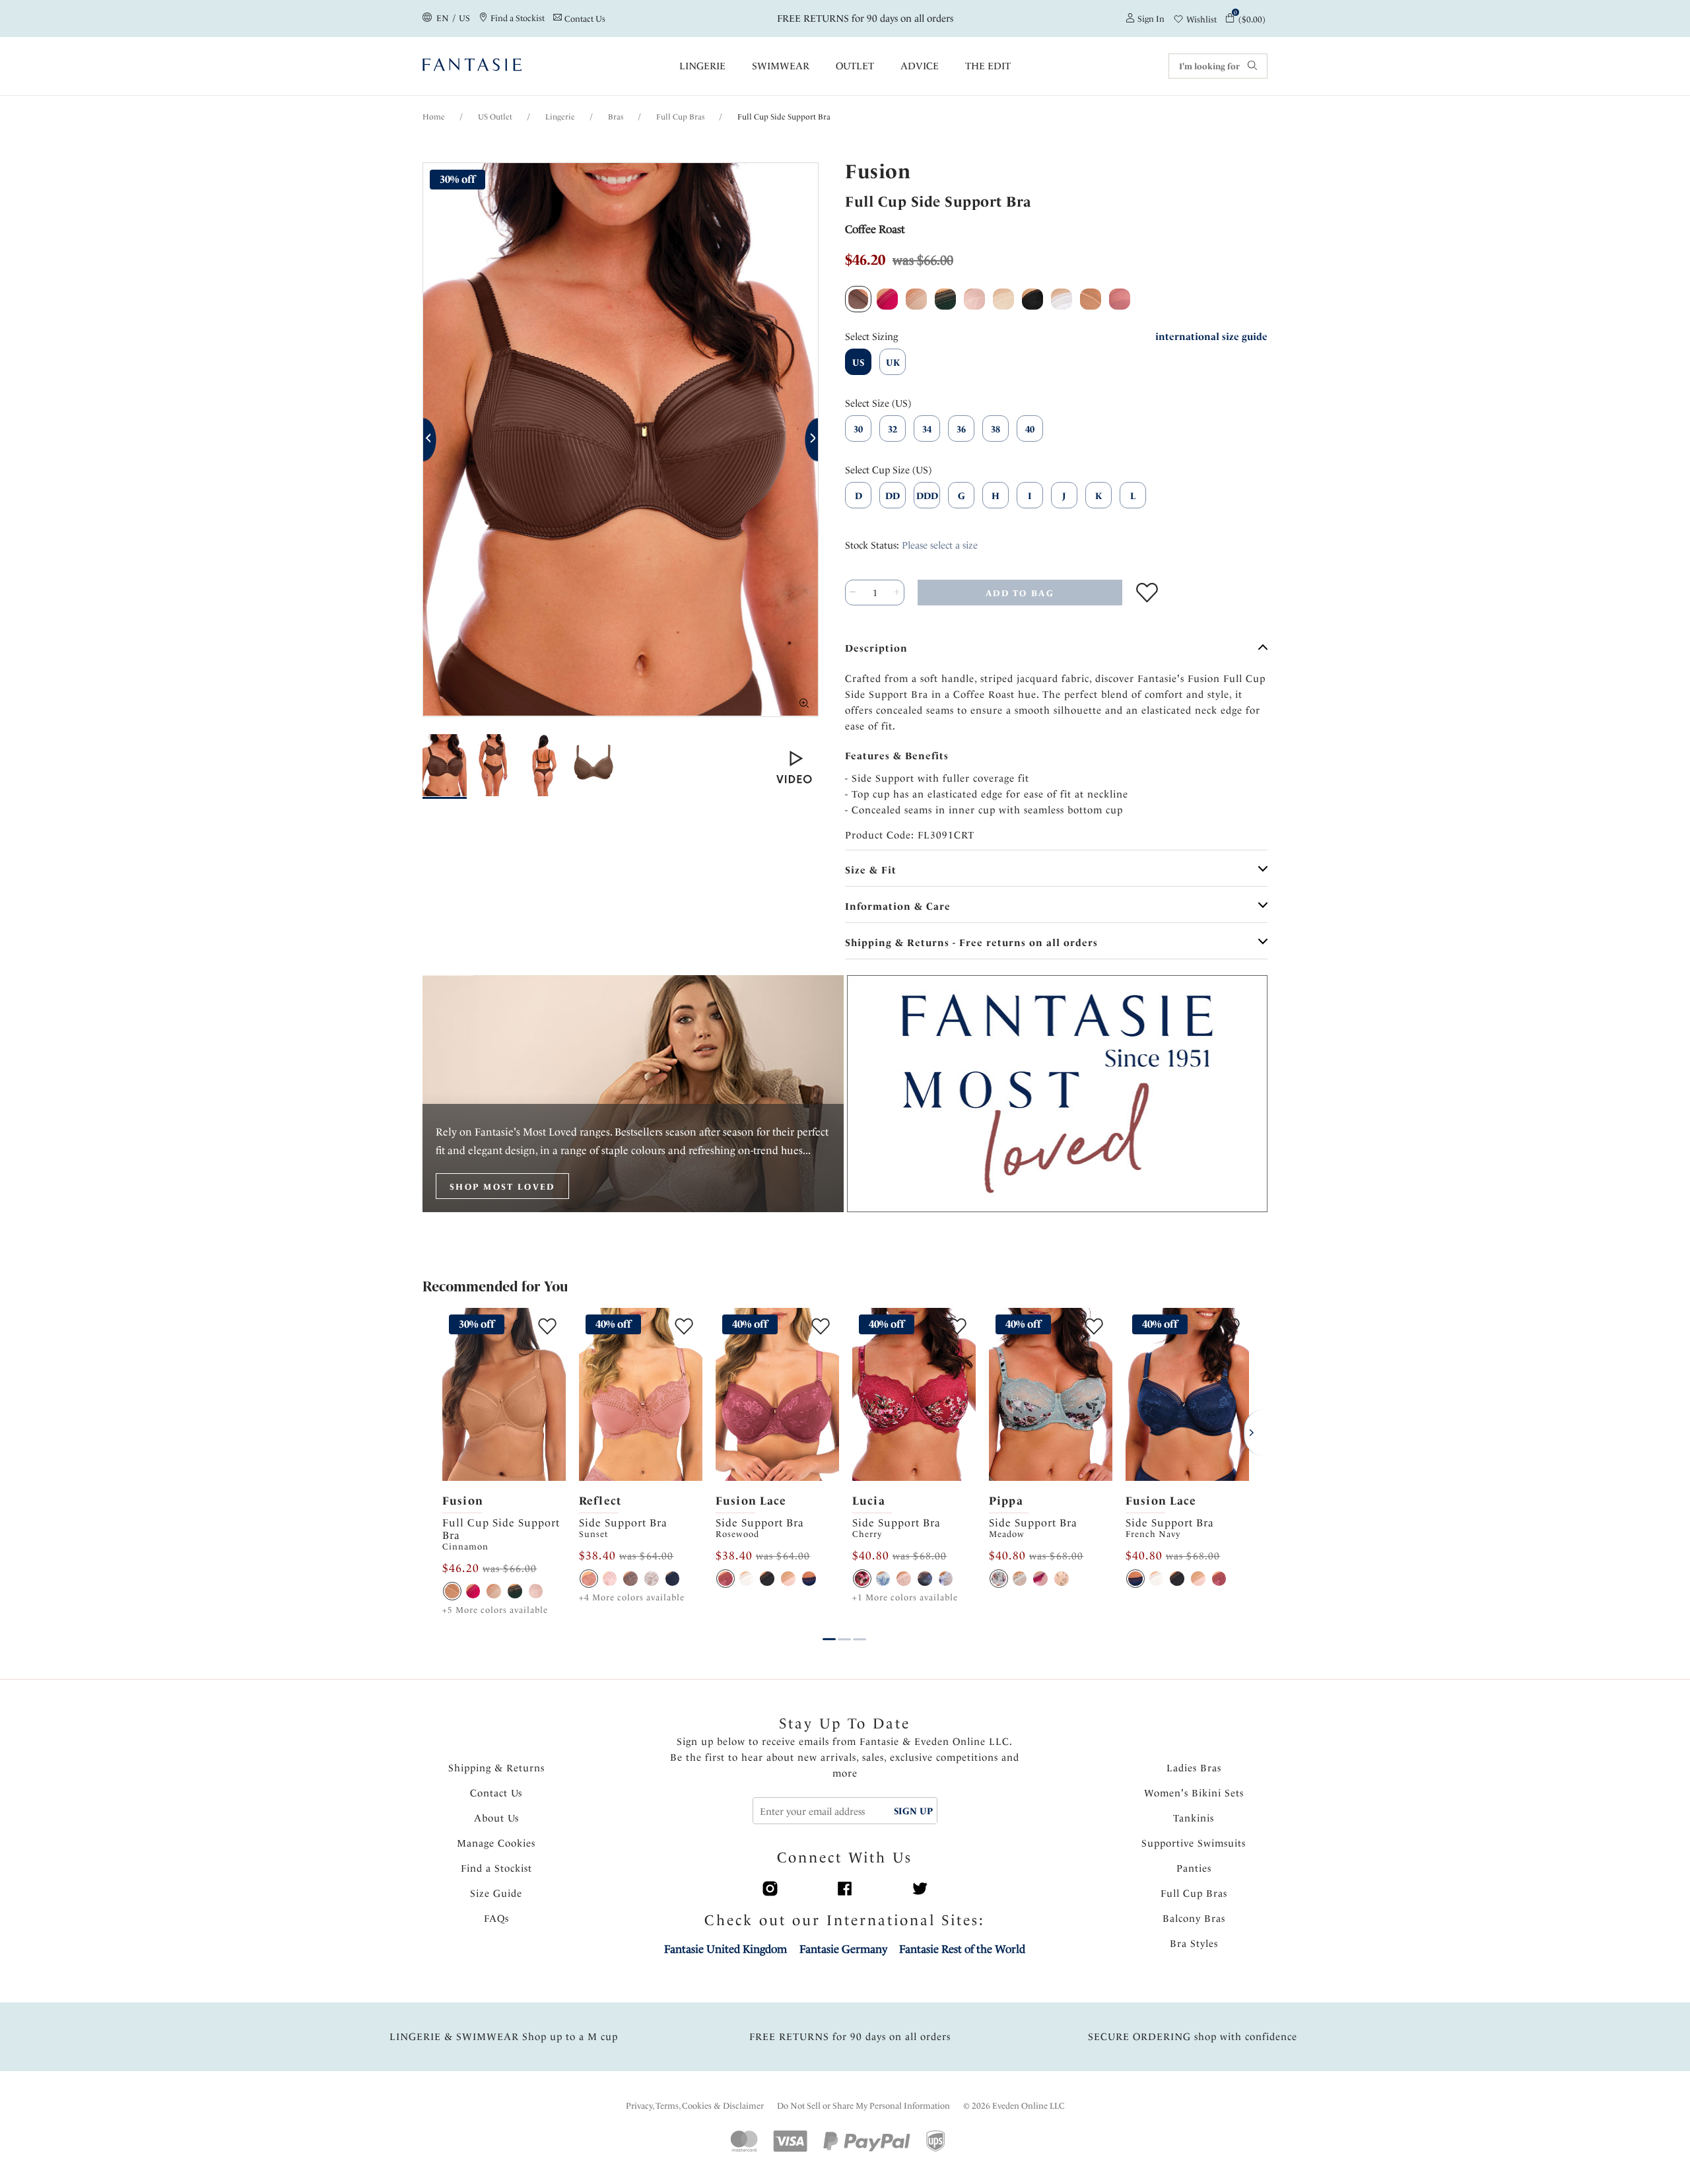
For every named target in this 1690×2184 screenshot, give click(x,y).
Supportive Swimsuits (1194, 1843)
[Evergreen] (515, 1591)
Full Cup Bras (680, 117)
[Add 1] (897, 593)
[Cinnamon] (452, 1591)
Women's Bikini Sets (1194, 1793)
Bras (616, 117)
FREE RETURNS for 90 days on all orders (866, 18)
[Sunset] (589, 1579)
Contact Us (496, 1793)
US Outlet (495, 117)
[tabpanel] (504, 1463)
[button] (430, 440)
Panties (1194, 1868)
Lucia (869, 1501)
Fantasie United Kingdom (726, 1949)
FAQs (496, 1919)
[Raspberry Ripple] (1040, 1579)
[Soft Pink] (610, 1579)
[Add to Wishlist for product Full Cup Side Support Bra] (1147, 593)
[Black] (767, 1579)
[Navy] (673, 1579)
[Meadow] (999, 1579)
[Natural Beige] (494, 1591)
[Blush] (536, 1591)
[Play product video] (794, 767)
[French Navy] (809, 1579)
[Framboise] (473, 1591)
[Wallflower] (1020, 1579)
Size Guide (496, 1894)
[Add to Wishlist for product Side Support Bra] (684, 1326)
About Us (496, 1818)
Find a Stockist (496, 1868)
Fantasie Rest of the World (962, 1949)
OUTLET (855, 66)
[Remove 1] (853, 593)
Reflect (600, 1501)
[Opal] (946, 1579)
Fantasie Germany (843, 1949)
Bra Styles (1194, 1944)
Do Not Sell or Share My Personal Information (863, 2106)
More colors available (495, 1610)
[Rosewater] (904, 1579)
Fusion (463, 1501)
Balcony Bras (1194, 1919)
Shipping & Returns (496, 1768)
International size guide (1211, 337)
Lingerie (702, 66)
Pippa (1006, 1501)
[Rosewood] (726, 1579)
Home (434, 117)
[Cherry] (862, 1579)
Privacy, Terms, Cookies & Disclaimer (695, 2106)
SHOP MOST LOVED (502, 1187)
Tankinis (1194, 1818)
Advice (920, 66)
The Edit (988, 66)
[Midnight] (925, 1579)
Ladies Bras (1194, 1768)
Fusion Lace (751, 1501)
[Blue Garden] (883, 1579)
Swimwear (781, 66)
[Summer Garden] (1062, 1579)
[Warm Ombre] (630, 1579)
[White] (652, 1579)
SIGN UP (913, 1811)
